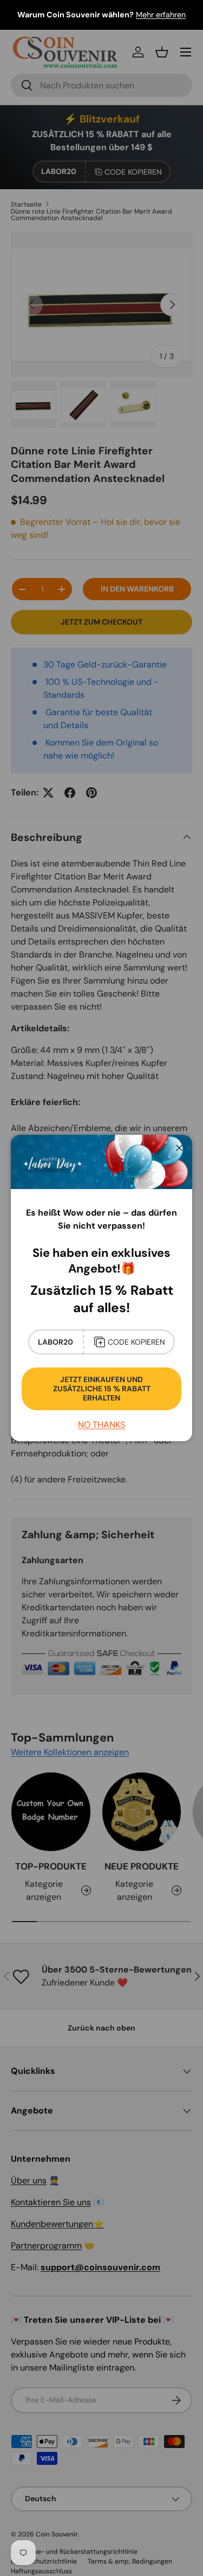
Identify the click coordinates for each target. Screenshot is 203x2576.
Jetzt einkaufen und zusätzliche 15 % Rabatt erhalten (102, 1389)
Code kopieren (136, 1342)
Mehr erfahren (161, 15)
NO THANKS (101, 1425)
